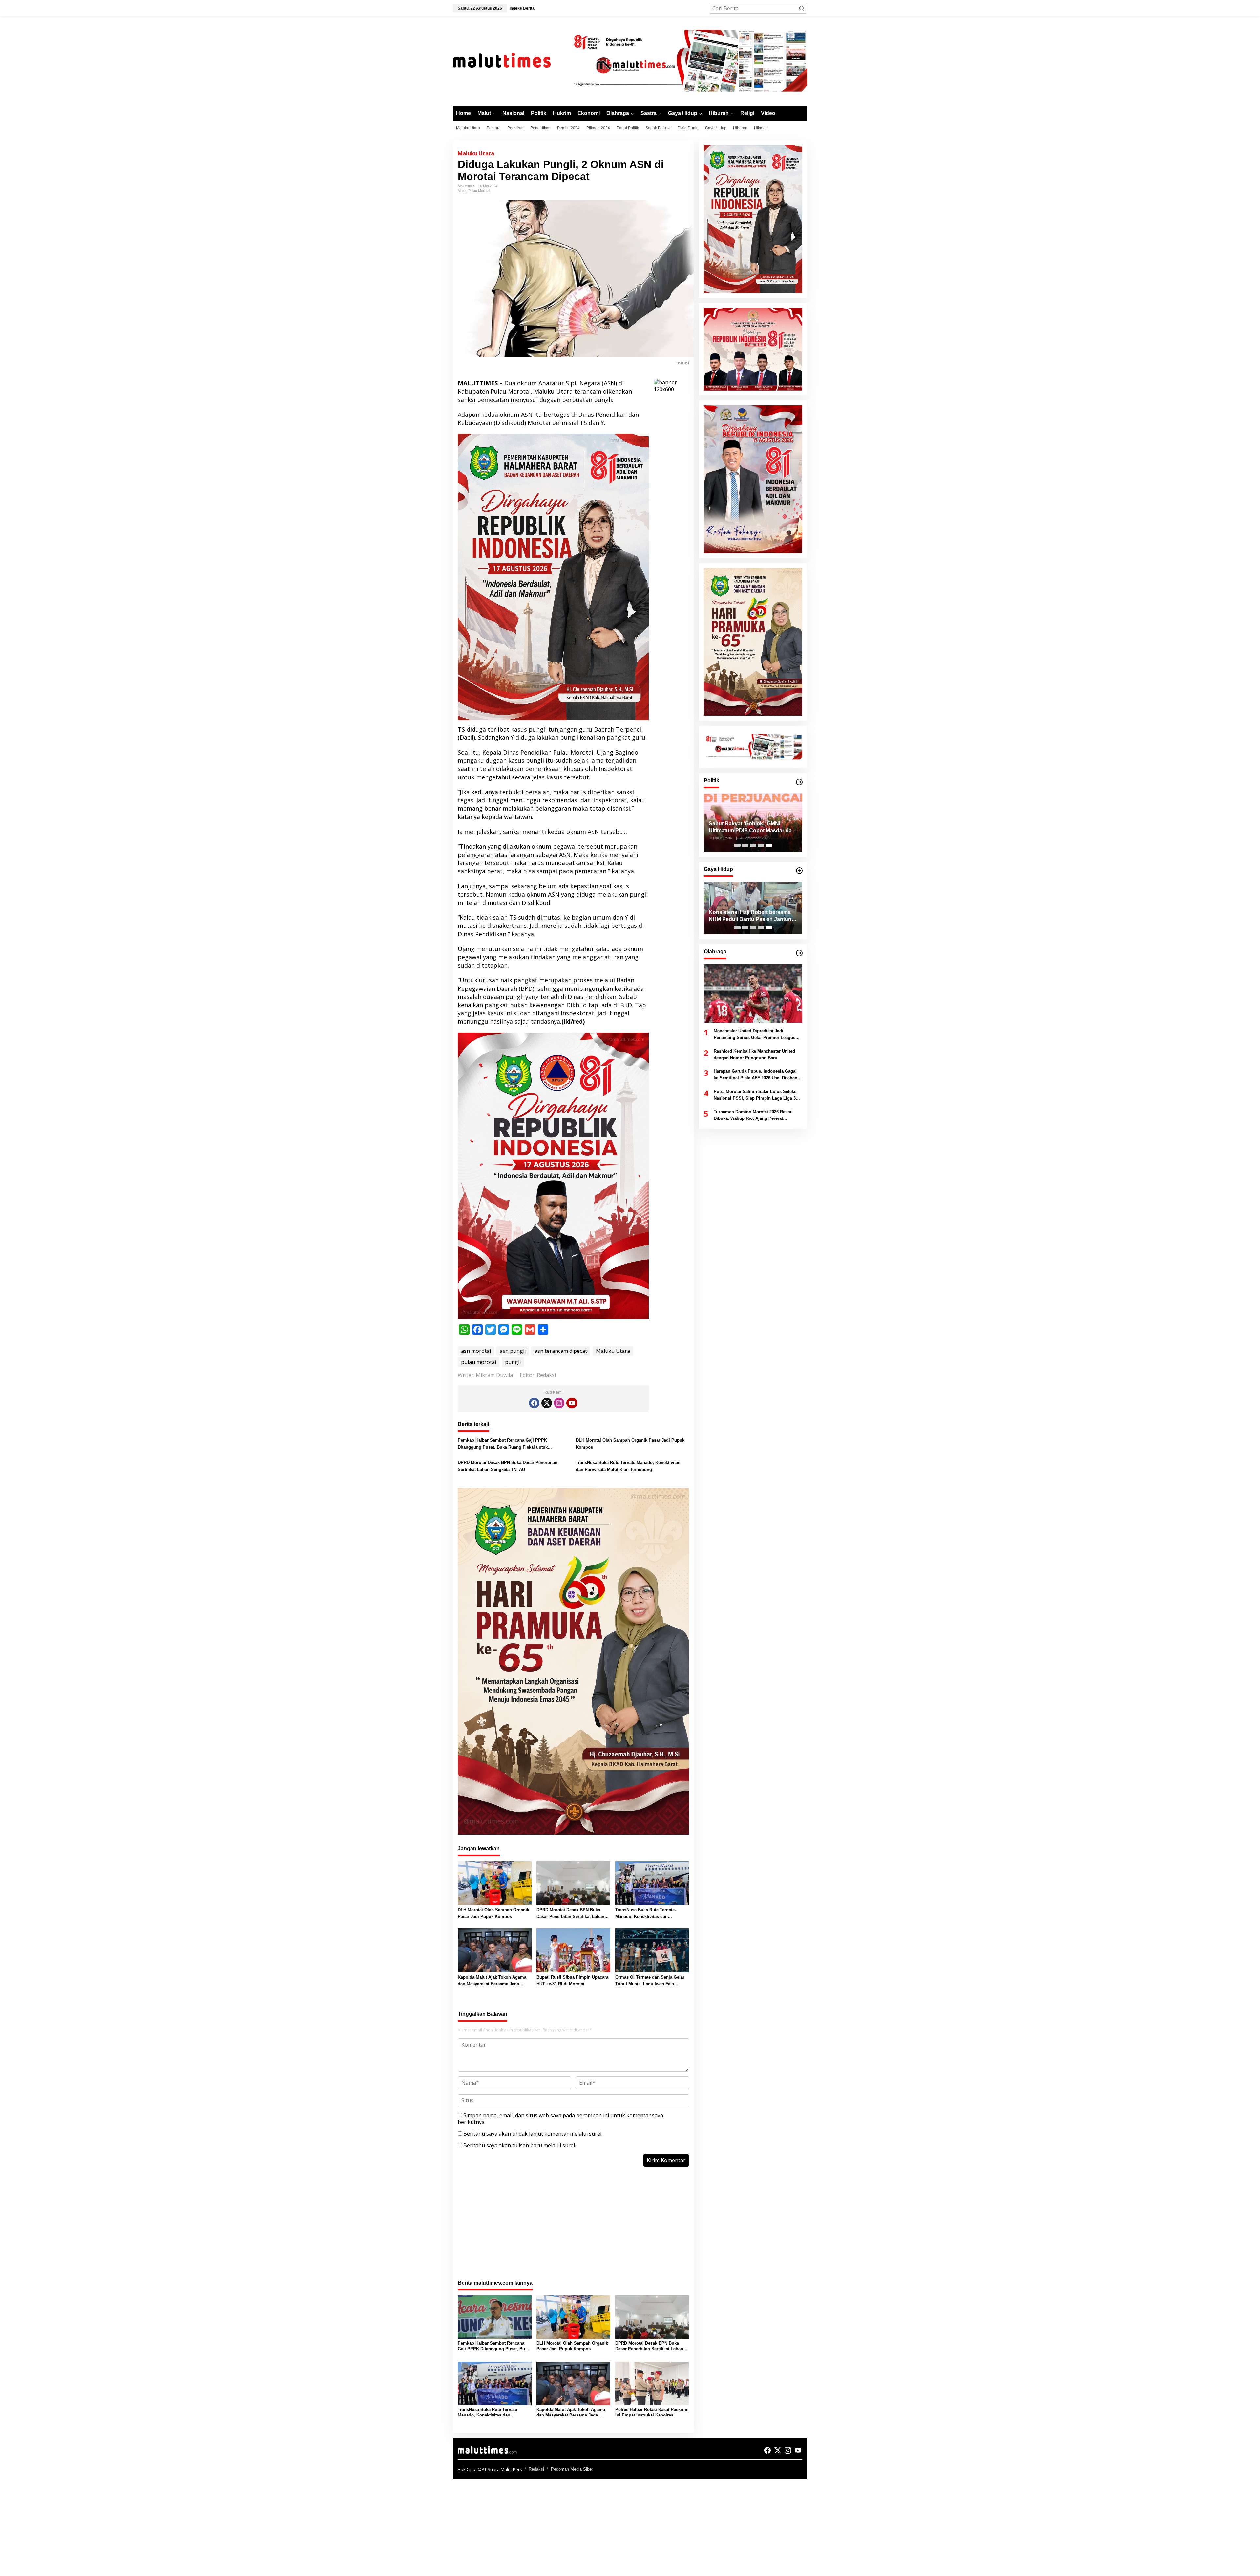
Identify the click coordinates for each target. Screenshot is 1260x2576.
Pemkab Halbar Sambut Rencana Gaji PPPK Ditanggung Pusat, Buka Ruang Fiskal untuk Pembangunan (503, 1444)
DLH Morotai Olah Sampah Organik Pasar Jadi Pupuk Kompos (630, 1444)
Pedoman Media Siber (572, 2469)
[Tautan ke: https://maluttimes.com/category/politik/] (799, 782)
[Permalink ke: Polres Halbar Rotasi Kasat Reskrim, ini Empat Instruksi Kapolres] (652, 2383)
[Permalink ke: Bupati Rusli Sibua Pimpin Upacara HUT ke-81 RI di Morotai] (573, 1950)
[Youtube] (572, 1403)
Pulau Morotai (479, 191)
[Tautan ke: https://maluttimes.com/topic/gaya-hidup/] (799, 871)
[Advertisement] (573, 2227)
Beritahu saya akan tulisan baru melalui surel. (520, 2145)
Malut (462, 191)
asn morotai (476, 1351)
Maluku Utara (476, 153)
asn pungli (513, 1351)
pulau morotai (479, 1362)
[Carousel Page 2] (745, 845)
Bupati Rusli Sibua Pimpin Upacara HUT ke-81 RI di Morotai (572, 1981)
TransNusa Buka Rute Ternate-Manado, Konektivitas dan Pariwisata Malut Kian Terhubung (628, 1466)
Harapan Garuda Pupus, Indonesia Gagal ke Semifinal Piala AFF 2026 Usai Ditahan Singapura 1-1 (756, 1075)
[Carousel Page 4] (761, 845)
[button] (802, 8)
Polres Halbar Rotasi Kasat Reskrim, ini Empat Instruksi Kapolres (652, 2412)
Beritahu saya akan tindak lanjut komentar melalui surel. (533, 2134)
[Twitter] (547, 1403)
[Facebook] (534, 1403)
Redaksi (536, 2469)
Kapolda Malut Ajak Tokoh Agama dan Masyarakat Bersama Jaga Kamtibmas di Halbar (492, 1981)
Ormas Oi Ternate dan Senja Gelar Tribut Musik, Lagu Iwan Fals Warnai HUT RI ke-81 (650, 1981)
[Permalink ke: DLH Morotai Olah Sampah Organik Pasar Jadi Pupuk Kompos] (495, 1883)
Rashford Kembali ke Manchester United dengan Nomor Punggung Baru (754, 1054)
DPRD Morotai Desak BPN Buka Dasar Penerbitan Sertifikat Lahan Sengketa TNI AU (508, 1466)
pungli (513, 1362)
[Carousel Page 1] (737, 845)
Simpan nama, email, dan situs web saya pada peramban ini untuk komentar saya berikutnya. (560, 2119)
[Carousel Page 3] (753, 845)
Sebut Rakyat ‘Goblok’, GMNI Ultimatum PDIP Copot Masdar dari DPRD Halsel (752, 828)
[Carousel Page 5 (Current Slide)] (769, 845)
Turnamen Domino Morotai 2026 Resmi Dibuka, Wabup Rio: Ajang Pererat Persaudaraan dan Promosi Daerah (753, 1116)
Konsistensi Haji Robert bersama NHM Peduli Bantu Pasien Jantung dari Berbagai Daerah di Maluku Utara (752, 916)
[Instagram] (559, 1403)
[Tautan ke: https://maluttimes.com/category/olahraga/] (799, 953)
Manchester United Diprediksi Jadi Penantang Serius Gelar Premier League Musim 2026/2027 (755, 1035)
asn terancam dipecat (561, 1351)
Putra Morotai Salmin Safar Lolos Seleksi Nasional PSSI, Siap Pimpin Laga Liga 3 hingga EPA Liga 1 (756, 1096)
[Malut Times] (510, 60)
